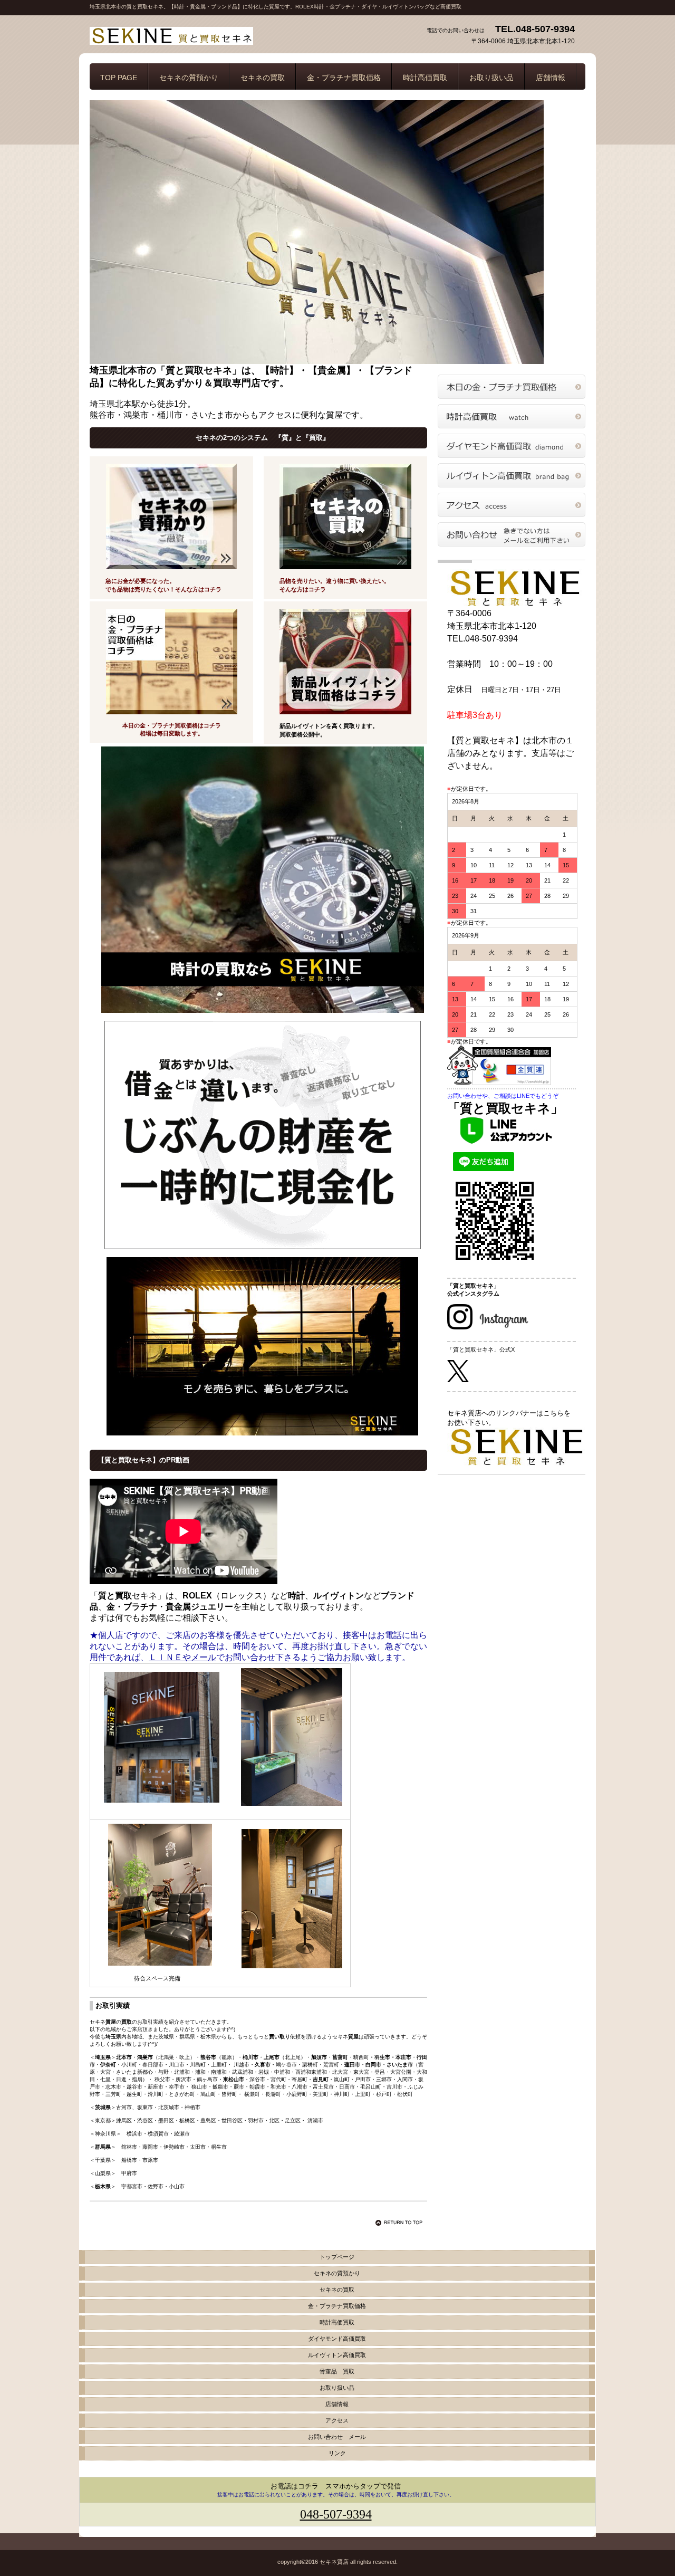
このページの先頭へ (401, 2223)
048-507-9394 (336, 2514)
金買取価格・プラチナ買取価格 (512, 387)
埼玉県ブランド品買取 (512, 475)
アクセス (512, 505)
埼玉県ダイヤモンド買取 (512, 446)
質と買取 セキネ (195, 36)
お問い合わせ (512, 534)
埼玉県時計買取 (512, 416)
